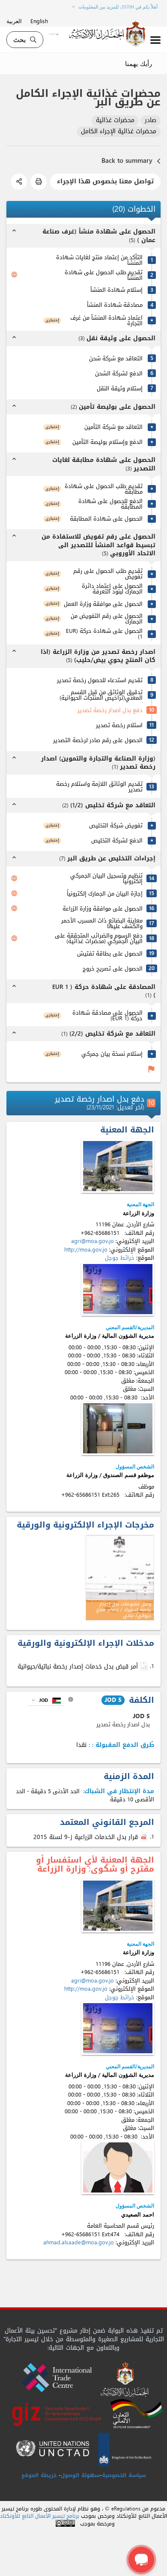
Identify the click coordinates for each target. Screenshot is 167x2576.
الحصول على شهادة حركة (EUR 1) (104, 634)
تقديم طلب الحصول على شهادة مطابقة (104, 489)
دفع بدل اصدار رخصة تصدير (110, 710)
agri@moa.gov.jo (92, 1241)
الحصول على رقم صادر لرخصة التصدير (98, 740)
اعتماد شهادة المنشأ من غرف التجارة (106, 321)
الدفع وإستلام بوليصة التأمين (107, 442)
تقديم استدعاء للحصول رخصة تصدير (100, 680)
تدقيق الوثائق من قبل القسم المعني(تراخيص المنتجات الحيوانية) (101, 695)
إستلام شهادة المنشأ (116, 290)
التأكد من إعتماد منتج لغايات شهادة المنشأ (99, 260)
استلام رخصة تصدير (119, 725)
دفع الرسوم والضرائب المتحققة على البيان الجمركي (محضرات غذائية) (99, 938)
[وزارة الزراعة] (118, 1166)
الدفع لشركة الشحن (119, 373)
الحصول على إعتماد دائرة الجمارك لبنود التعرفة (112, 589)
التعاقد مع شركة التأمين (113, 427)
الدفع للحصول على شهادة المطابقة (110, 504)
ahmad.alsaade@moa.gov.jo (79, 2242)
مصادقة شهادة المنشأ (115, 305)
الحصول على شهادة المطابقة (106, 519)
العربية (14, 21)
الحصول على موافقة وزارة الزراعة (103, 909)
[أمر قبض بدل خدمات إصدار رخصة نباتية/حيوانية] (145, 1666)
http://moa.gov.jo (86, 1250)
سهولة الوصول (80, 2475)
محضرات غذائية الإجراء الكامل (119, 132)
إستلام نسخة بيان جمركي (112, 1054)
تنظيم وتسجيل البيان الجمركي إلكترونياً (106, 878)
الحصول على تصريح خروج (113, 969)
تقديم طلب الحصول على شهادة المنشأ (104, 275)
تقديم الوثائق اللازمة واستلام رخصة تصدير (99, 787)
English (39, 21)
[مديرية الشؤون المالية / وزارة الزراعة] (118, 1289)
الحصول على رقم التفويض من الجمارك (107, 619)
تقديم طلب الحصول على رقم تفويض (108, 574)
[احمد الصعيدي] (118, 2167)
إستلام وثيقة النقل (120, 388)
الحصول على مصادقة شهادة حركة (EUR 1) (107, 1015)
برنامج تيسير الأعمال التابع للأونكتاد (40, 2516)
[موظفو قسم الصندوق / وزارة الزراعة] (118, 1428)
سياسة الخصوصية (124, 2475)
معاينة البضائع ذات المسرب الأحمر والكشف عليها (102, 923)
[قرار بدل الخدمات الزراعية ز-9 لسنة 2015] (145, 1837)
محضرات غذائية (115, 121)
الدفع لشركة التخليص (117, 840)
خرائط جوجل (120, 1258)
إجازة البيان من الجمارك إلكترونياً (105, 894)
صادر (151, 121)
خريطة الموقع (39, 2475)
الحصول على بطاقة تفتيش (110, 954)
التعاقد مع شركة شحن (116, 358)
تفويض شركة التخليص (116, 825)
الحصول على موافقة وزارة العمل (103, 604)
